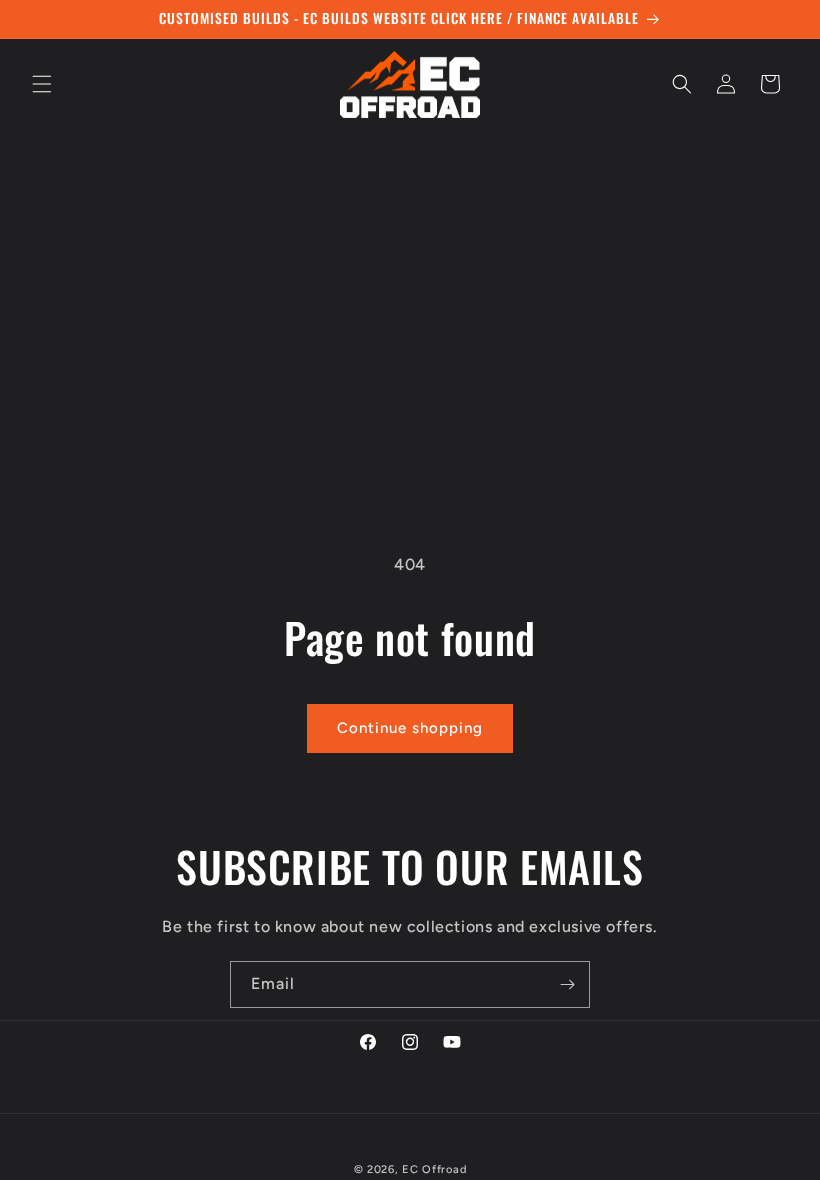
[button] (42, 84)
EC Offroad (434, 1169)
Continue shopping (410, 728)
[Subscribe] (567, 984)
